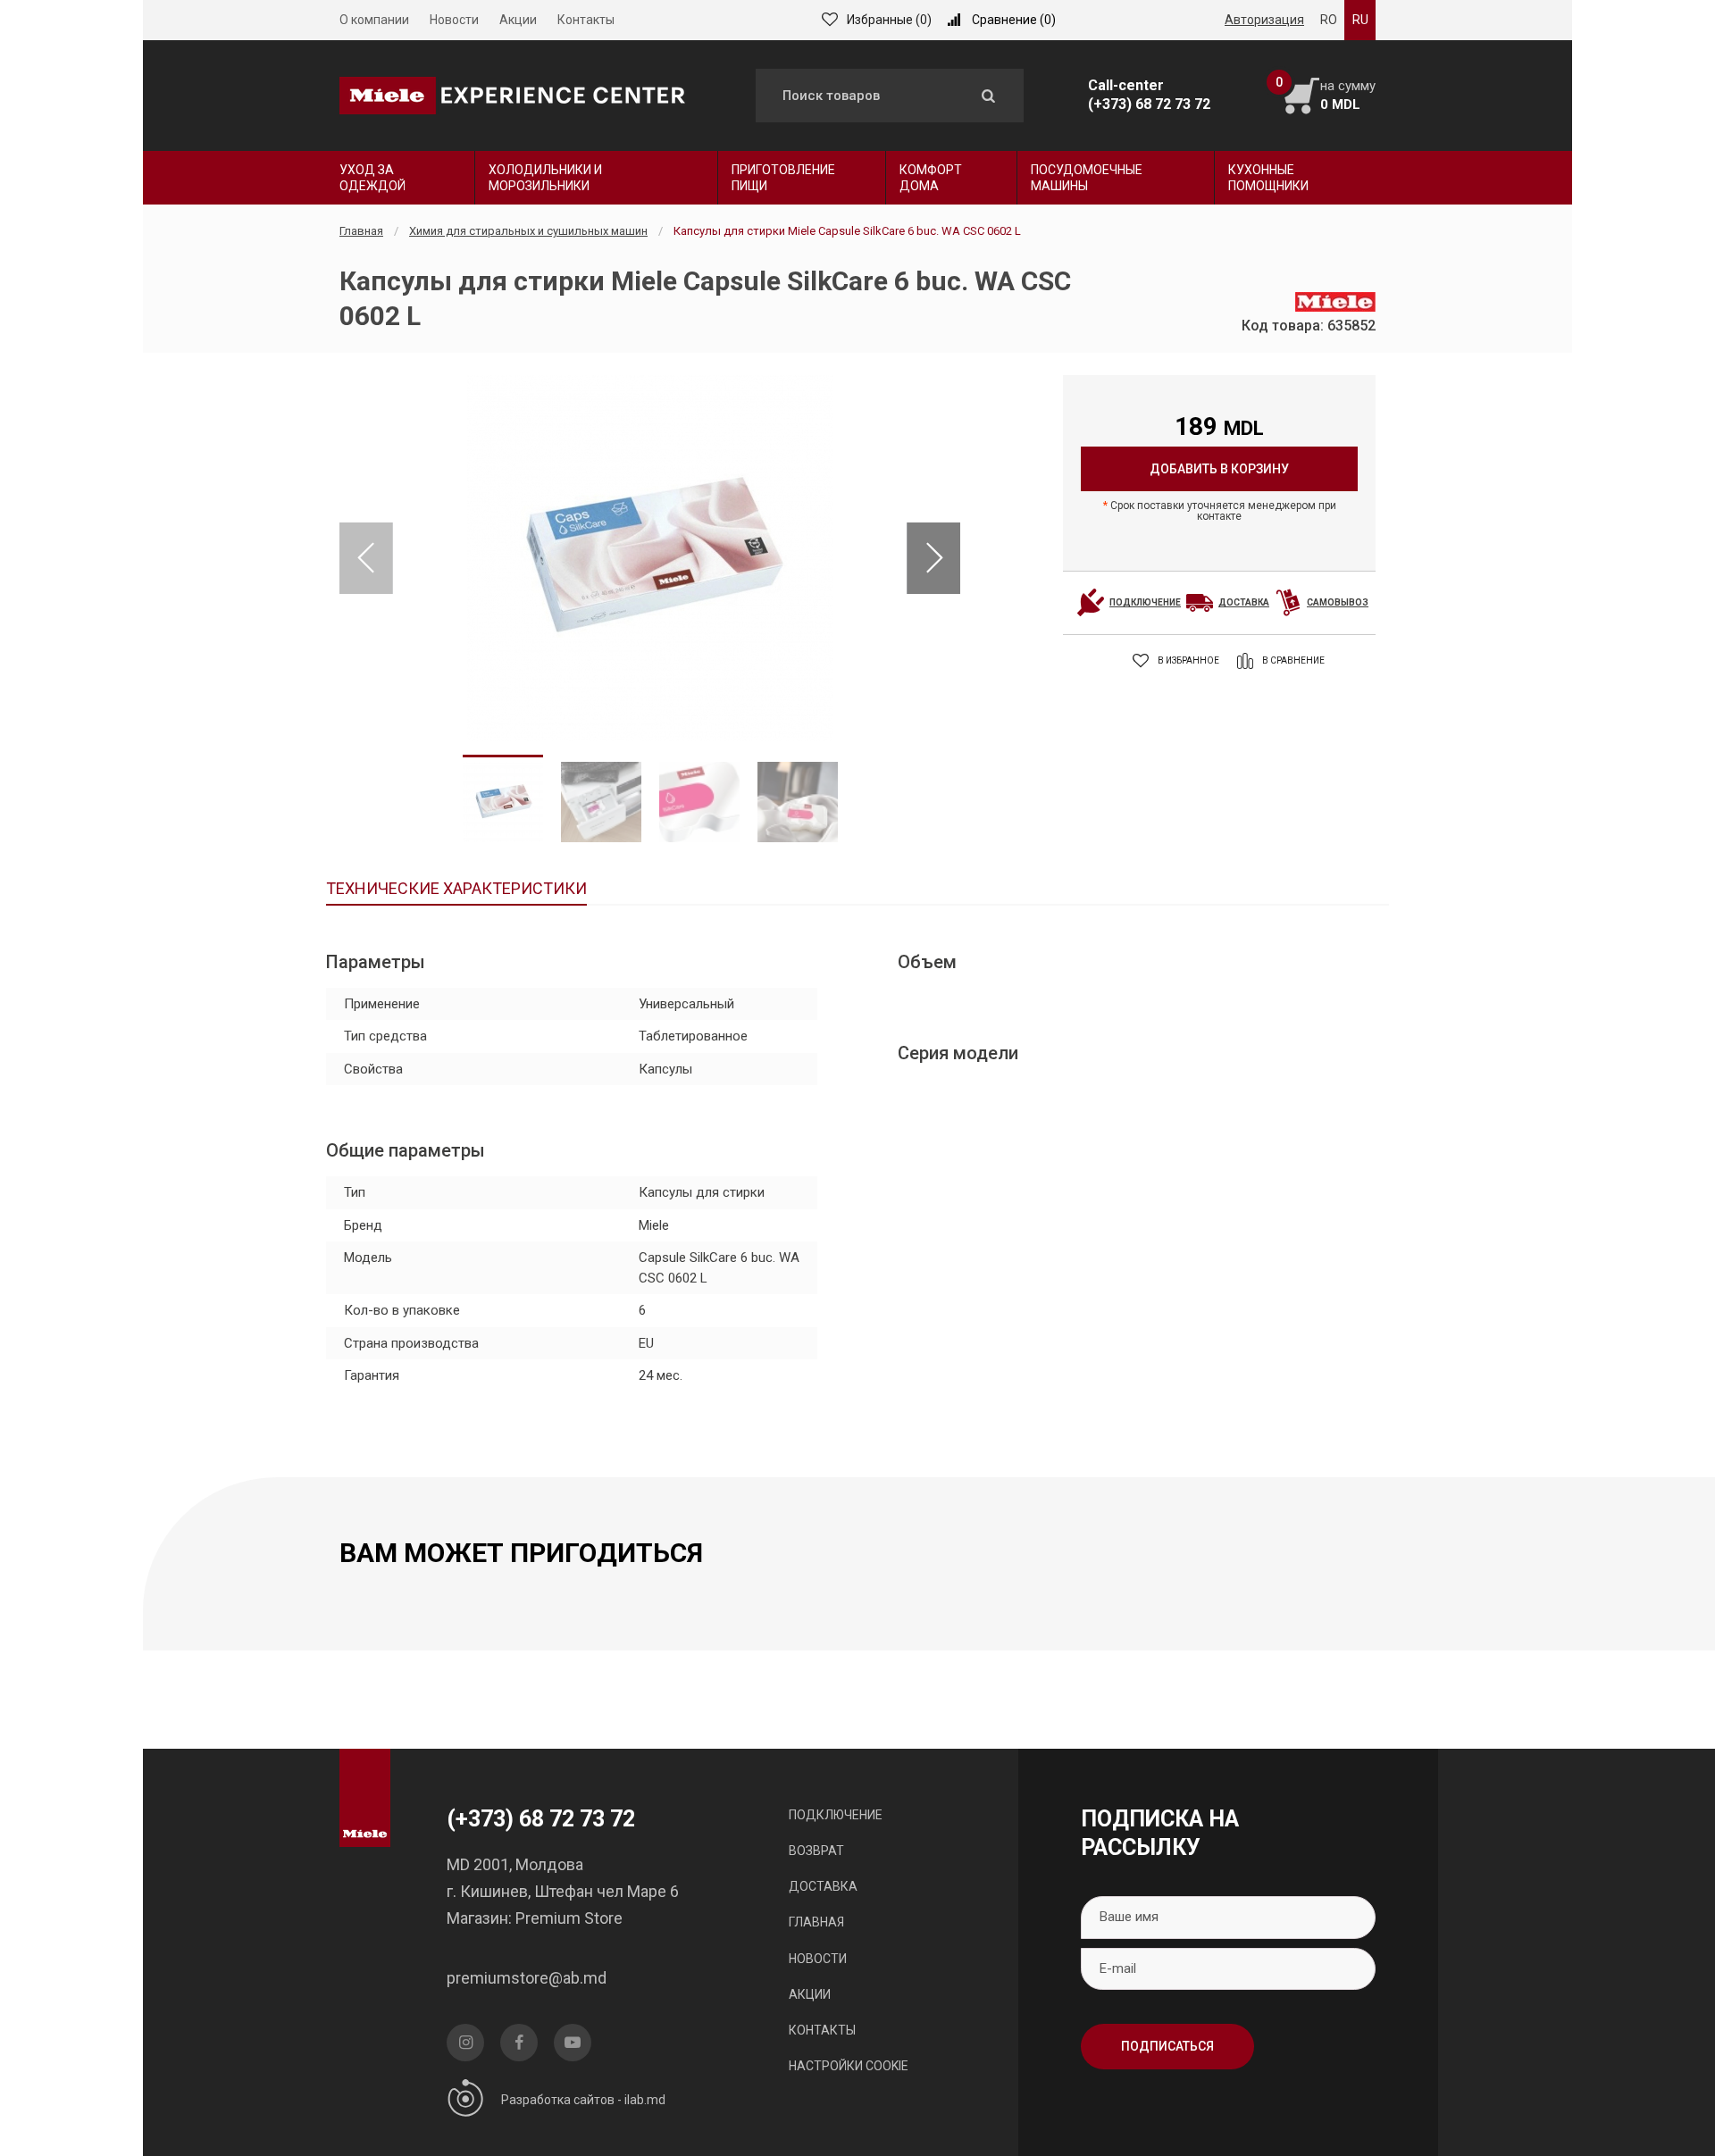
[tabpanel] (650, 558)
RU (1360, 20)
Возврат (816, 1851)
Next (933, 558)
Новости (454, 20)
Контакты (586, 20)
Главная (361, 231)
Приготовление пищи (783, 178)
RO (1329, 20)
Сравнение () (1014, 20)
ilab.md (645, 2100)
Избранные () (889, 20)
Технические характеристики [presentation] (456, 888)
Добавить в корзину (1219, 469)
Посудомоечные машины (1087, 178)
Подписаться (1167, 2046)
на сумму (1348, 95)
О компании (374, 20)
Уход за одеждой (372, 178)
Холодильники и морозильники (545, 178)
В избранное (1188, 660)
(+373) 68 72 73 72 (1149, 104)
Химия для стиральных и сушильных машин (528, 231)
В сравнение (1293, 660)
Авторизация (1264, 20)
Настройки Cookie (849, 2066)
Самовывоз (1338, 602)
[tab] (456, 890)
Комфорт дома (931, 178)
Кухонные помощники (1268, 178)
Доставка (1244, 602)
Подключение (1145, 602)
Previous (366, 558)
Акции (518, 20)
